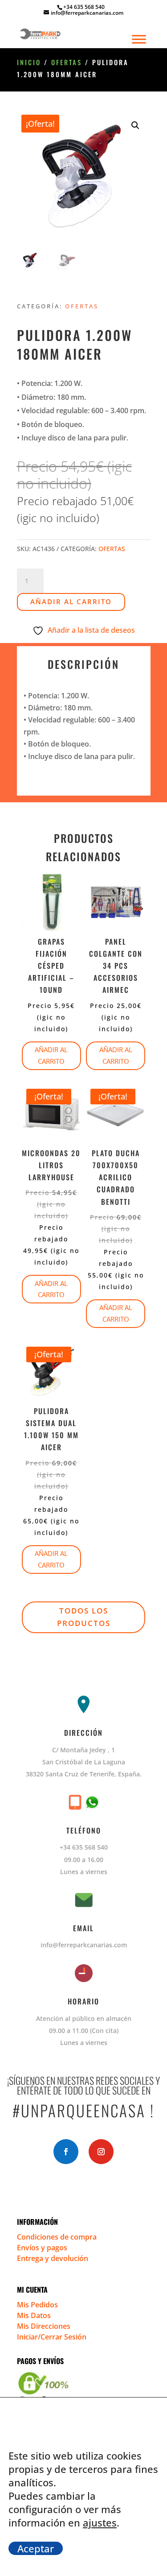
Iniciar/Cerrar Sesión (52, 2337)
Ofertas (67, 62)
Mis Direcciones (44, 2326)
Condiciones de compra (57, 2237)
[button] (135, 125)
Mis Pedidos (37, 2305)
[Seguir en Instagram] (101, 2152)
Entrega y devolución (53, 2258)
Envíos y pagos (42, 2248)
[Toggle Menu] (139, 39)
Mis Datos (34, 2315)
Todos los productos (84, 1617)
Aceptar (36, 2548)
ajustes (100, 2522)
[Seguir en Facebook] (66, 2152)
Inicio (29, 62)
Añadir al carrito (71, 601)
